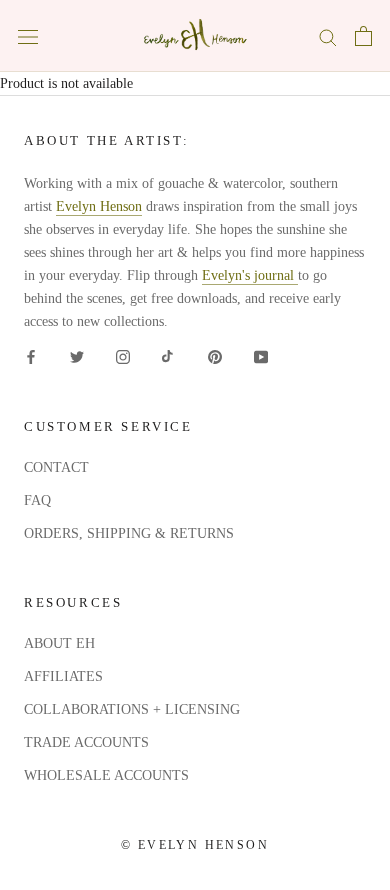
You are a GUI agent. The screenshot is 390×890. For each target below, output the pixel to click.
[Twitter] (77, 356)
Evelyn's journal (250, 275)
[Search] (328, 36)
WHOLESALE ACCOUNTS (106, 775)
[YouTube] (261, 356)
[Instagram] (123, 356)
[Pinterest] (215, 356)
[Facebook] (31, 356)
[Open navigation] (28, 36)
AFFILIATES (63, 676)
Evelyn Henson (99, 206)
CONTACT (56, 467)
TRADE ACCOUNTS (86, 742)
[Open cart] (363, 36)
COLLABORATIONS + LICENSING (132, 709)
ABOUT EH (59, 643)
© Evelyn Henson (195, 845)
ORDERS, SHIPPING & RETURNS (129, 533)
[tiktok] (169, 356)
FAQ (37, 500)
